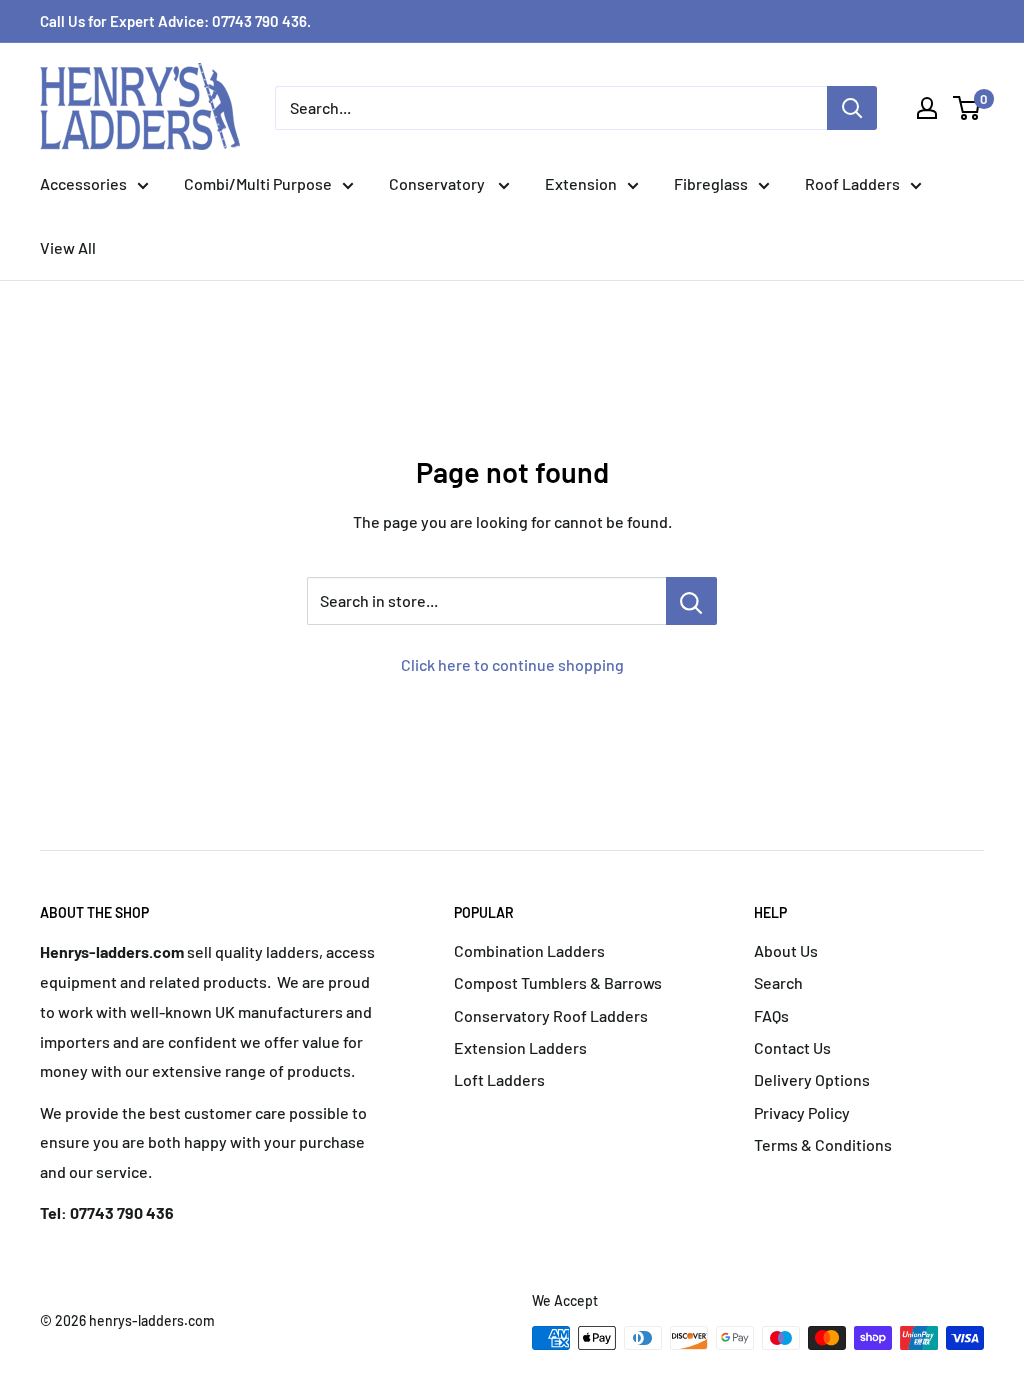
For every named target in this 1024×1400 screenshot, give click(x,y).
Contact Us (792, 1047)
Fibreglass (711, 183)
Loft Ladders (499, 1079)
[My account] (927, 108)
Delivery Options (812, 1079)
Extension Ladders (520, 1047)
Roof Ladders (852, 183)
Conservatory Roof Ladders (551, 1015)
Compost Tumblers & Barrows (558, 982)
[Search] (852, 108)
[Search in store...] (691, 601)
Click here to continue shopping (512, 664)
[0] (967, 108)
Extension (581, 183)
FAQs (771, 1015)
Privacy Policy (802, 1112)
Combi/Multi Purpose (258, 183)
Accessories (83, 183)
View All (68, 247)
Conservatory (438, 183)
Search (778, 982)
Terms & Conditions (823, 1144)
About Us (786, 950)
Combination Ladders (529, 950)
